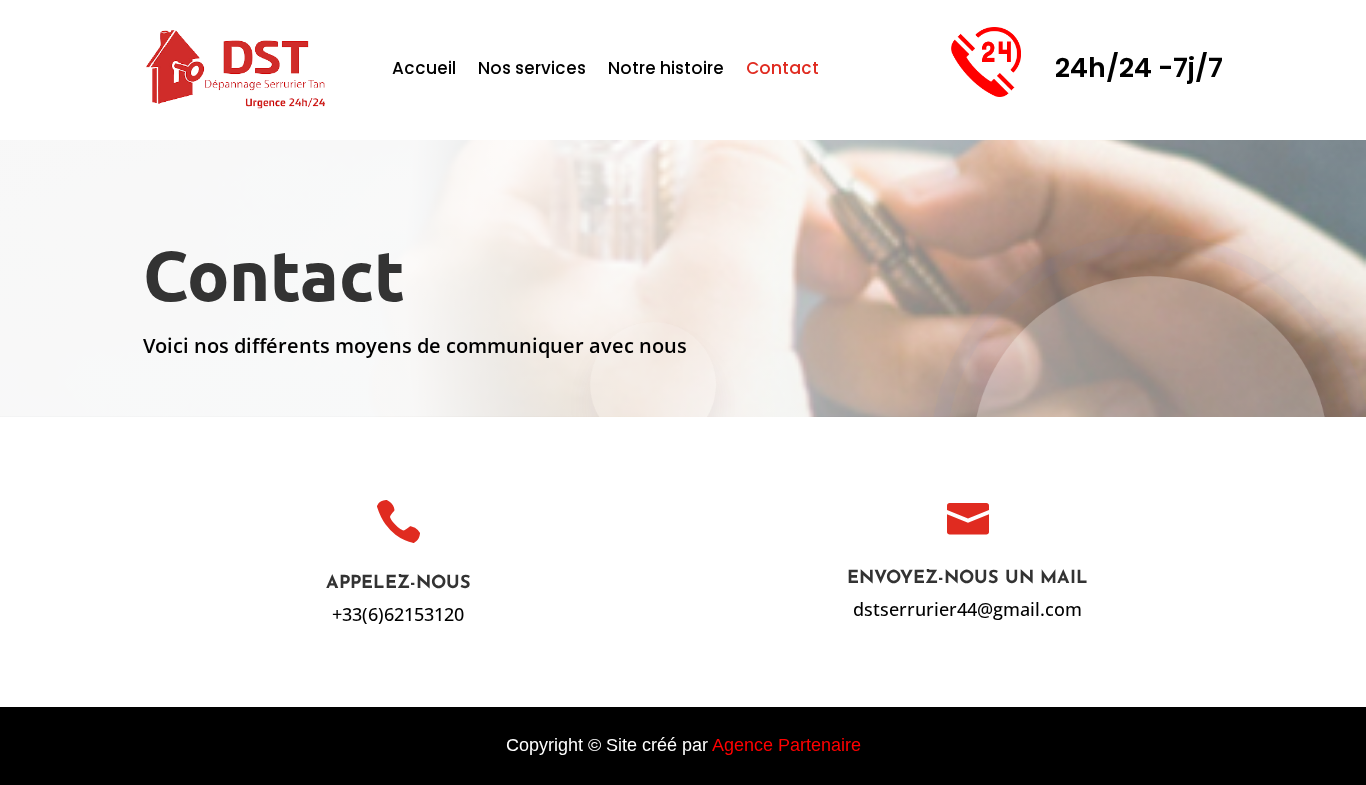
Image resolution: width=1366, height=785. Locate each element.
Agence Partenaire (786, 745)
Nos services (532, 70)
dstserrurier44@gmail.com (967, 609)
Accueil (424, 70)
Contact (782, 70)
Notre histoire (666, 70)
